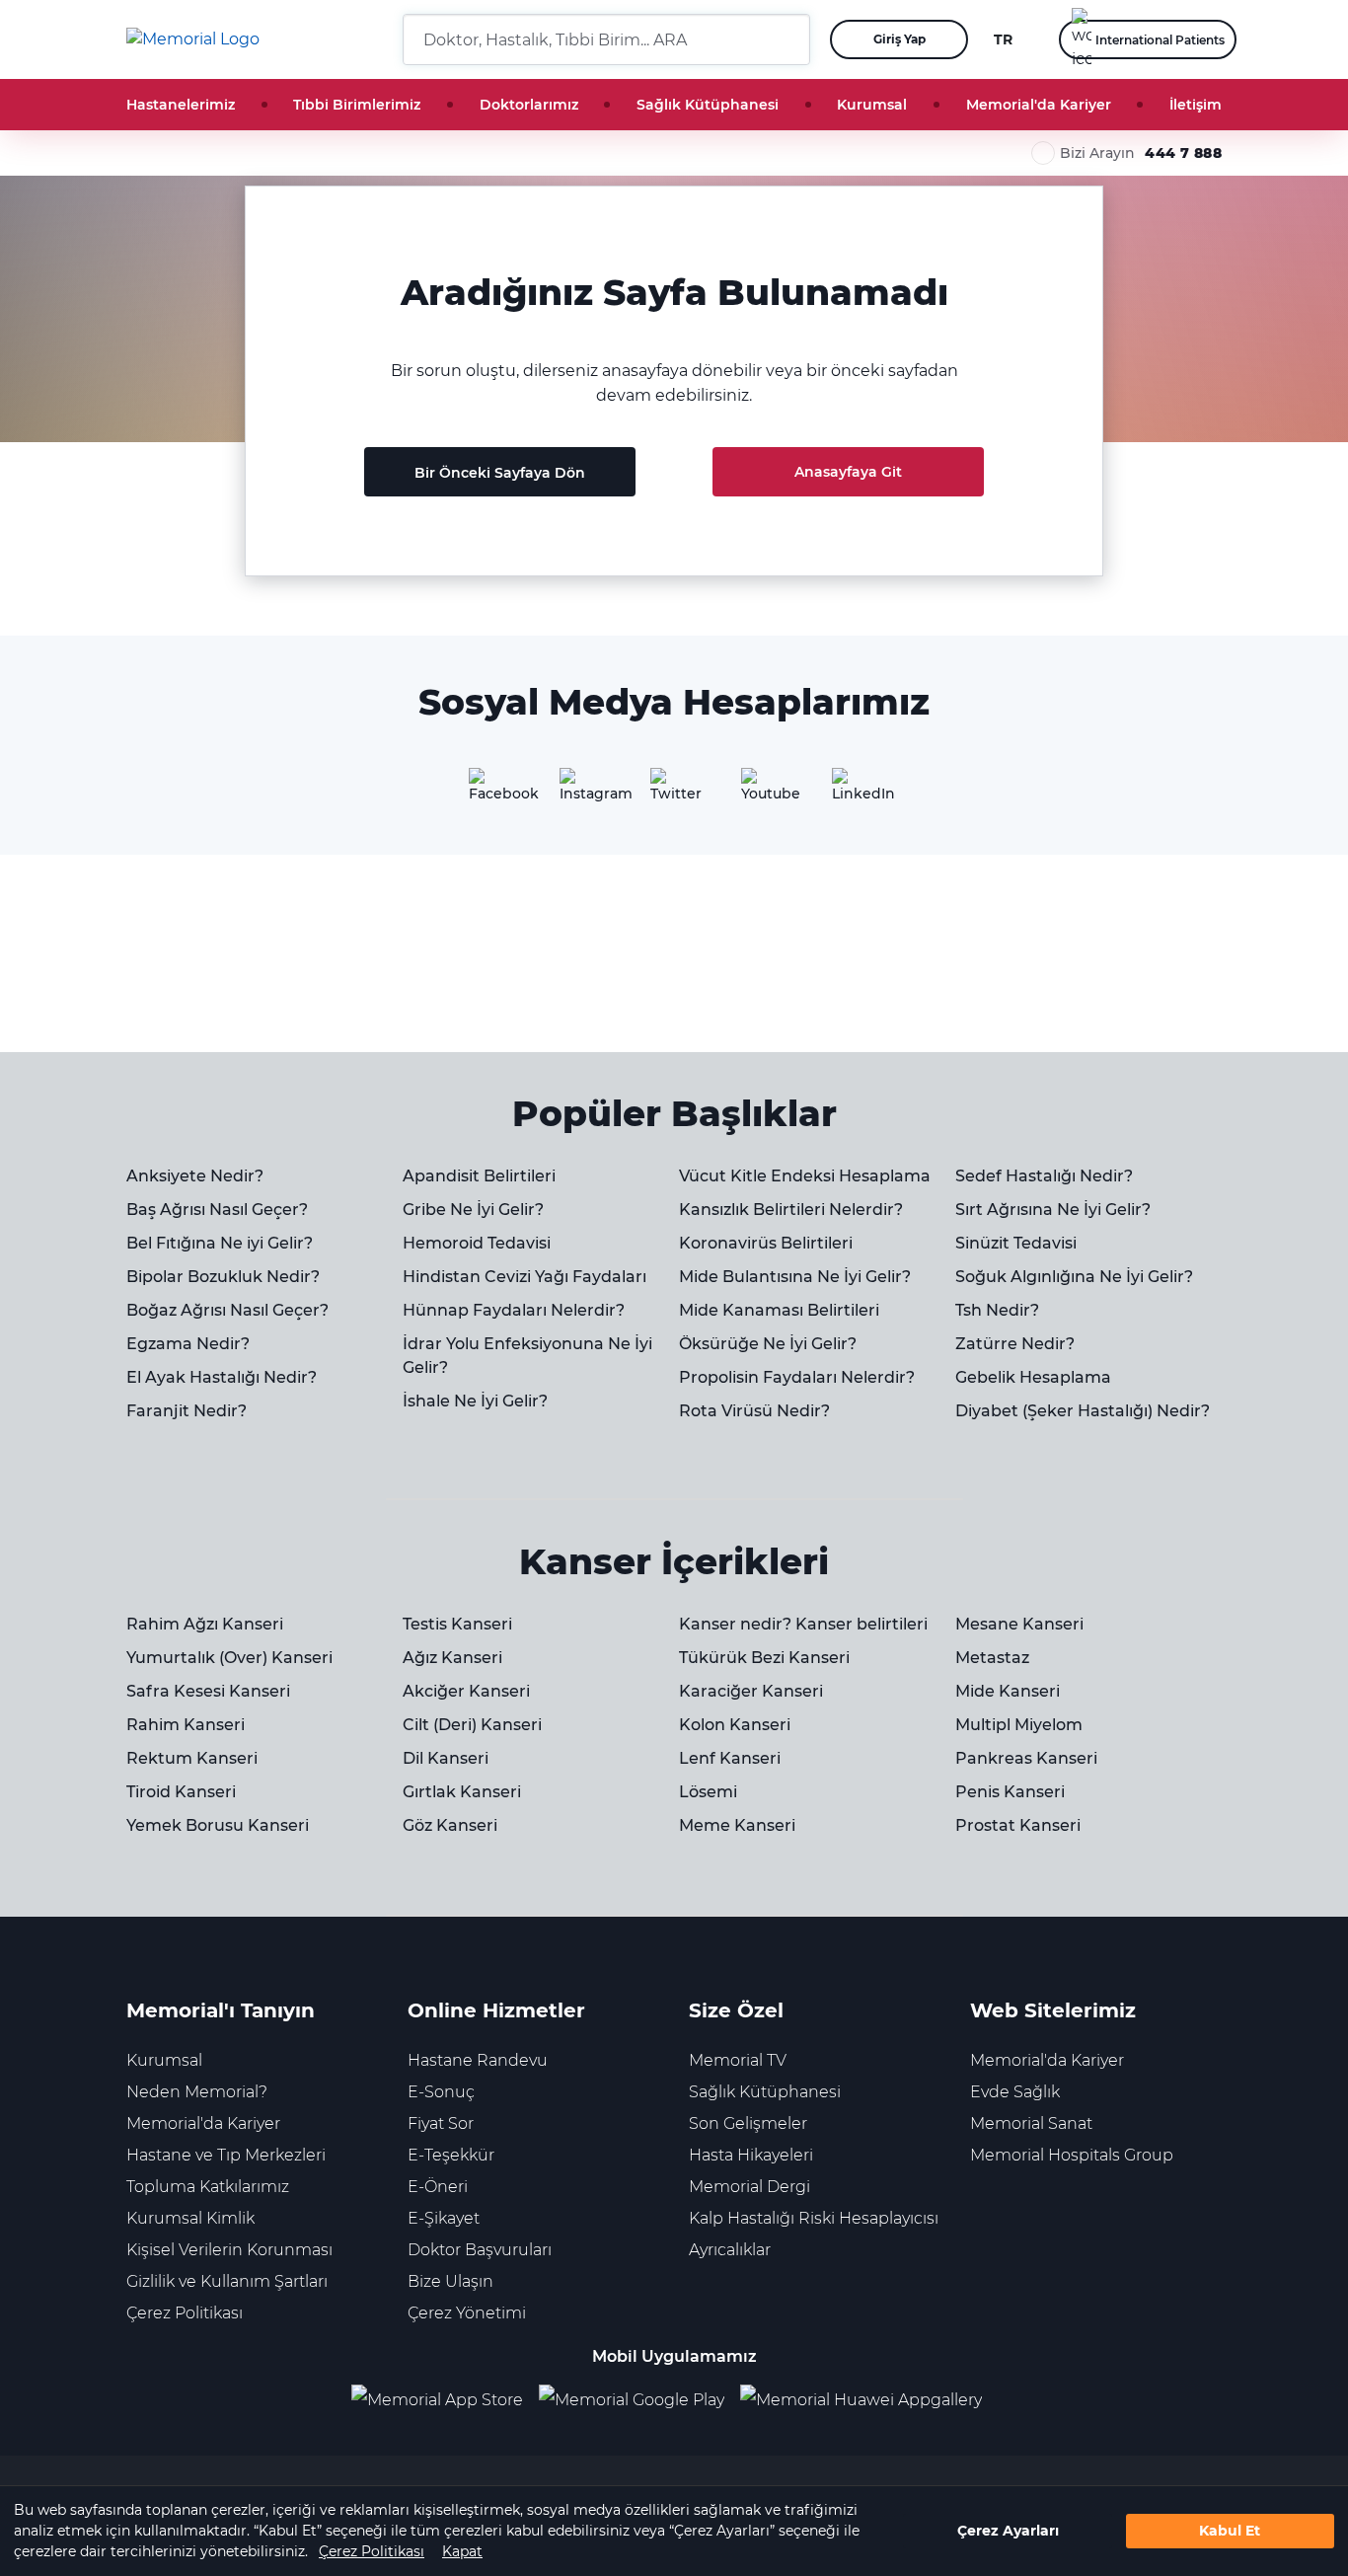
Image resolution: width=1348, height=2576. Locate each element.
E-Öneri (438, 2187)
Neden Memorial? (197, 2092)
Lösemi (708, 1792)
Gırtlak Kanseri (462, 1792)
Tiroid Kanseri (181, 1792)
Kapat (462, 2551)
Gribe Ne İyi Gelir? (473, 1210)
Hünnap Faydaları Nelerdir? (514, 1310)
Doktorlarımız (529, 105)
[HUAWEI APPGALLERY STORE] (869, 2401)
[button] (787, 39)
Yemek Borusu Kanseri (218, 1825)
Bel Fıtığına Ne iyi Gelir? (220, 1243)
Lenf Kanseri (730, 1758)
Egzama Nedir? (188, 1344)
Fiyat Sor (441, 2123)
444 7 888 (1183, 153)
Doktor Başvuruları (480, 2250)
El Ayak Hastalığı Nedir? (222, 1377)
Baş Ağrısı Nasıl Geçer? (217, 1210)
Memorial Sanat (1031, 2123)
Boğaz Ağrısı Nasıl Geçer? (227, 1310)
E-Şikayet (444, 2218)
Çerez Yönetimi (467, 2313)
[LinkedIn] (856, 792)
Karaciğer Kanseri (751, 1691)
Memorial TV (738, 2060)
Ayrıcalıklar (730, 2250)
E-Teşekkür (451, 2155)
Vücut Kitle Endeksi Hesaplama (805, 1176)
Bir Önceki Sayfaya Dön (500, 473)
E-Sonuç (441, 2092)
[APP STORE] (445, 2401)
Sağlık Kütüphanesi (708, 105)
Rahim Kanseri (186, 1725)
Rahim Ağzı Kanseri (205, 1624)
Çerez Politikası (372, 2551)
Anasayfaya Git (848, 472)
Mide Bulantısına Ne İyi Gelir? (795, 1277)
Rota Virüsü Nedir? (754, 1411)
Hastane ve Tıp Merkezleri (226, 2155)
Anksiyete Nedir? (195, 1176)
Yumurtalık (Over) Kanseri (229, 1658)
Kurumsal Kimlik (190, 2218)
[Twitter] (674, 792)
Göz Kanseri (450, 1825)
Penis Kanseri (1010, 1792)
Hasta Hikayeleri (751, 2155)
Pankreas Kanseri (1026, 1758)
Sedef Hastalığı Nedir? (1044, 1176)
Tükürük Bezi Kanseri (764, 1658)
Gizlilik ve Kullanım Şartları (227, 2281)
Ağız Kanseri (452, 1658)
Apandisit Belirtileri (479, 1176)
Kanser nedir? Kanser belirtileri (803, 1624)
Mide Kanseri (1008, 1691)
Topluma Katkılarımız (208, 2187)
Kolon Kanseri (735, 1725)
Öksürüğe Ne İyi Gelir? (768, 1344)
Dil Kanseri (446, 1758)
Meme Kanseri (737, 1825)
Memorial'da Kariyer (1039, 105)
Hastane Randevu (478, 2060)
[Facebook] (492, 792)
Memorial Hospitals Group (1072, 2155)
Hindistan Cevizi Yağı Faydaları (524, 1277)
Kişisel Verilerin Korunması (229, 2250)
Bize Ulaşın (450, 2281)
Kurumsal (872, 105)
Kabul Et (1230, 2531)
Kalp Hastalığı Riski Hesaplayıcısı (814, 2218)
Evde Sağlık (1015, 2092)
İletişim (1196, 105)
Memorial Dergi (749, 2187)
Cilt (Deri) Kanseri (472, 1725)
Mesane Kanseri (1019, 1624)
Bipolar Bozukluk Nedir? (223, 1277)
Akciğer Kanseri (466, 1691)
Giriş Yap (899, 39)
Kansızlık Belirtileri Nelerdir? (791, 1210)
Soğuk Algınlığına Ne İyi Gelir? (1074, 1277)
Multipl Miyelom (1019, 1725)
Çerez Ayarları (1008, 2531)
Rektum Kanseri (192, 1758)
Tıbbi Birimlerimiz (357, 105)
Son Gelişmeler (748, 2123)
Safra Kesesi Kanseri (208, 1691)
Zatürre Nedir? (1015, 1344)
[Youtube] (765, 792)
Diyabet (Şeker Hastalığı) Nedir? (1083, 1411)
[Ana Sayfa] (193, 39)
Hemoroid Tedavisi (477, 1243)
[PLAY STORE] (632, 2401)
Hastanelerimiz (181, 105)
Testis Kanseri (457, 1624)
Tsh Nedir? (997, 1310)
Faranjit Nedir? (187, 1411)
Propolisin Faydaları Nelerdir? (797, 1377)
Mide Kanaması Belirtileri (779, 1310)
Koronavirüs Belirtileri (766, 1243)
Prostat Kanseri (1018, 1825)
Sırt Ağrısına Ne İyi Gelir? (1053, 1210)
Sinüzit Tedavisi (1016, 1243)
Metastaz (992, 1658)
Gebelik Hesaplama (1033, 1377)
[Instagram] (583, 792)
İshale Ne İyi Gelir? (475, 1401)
